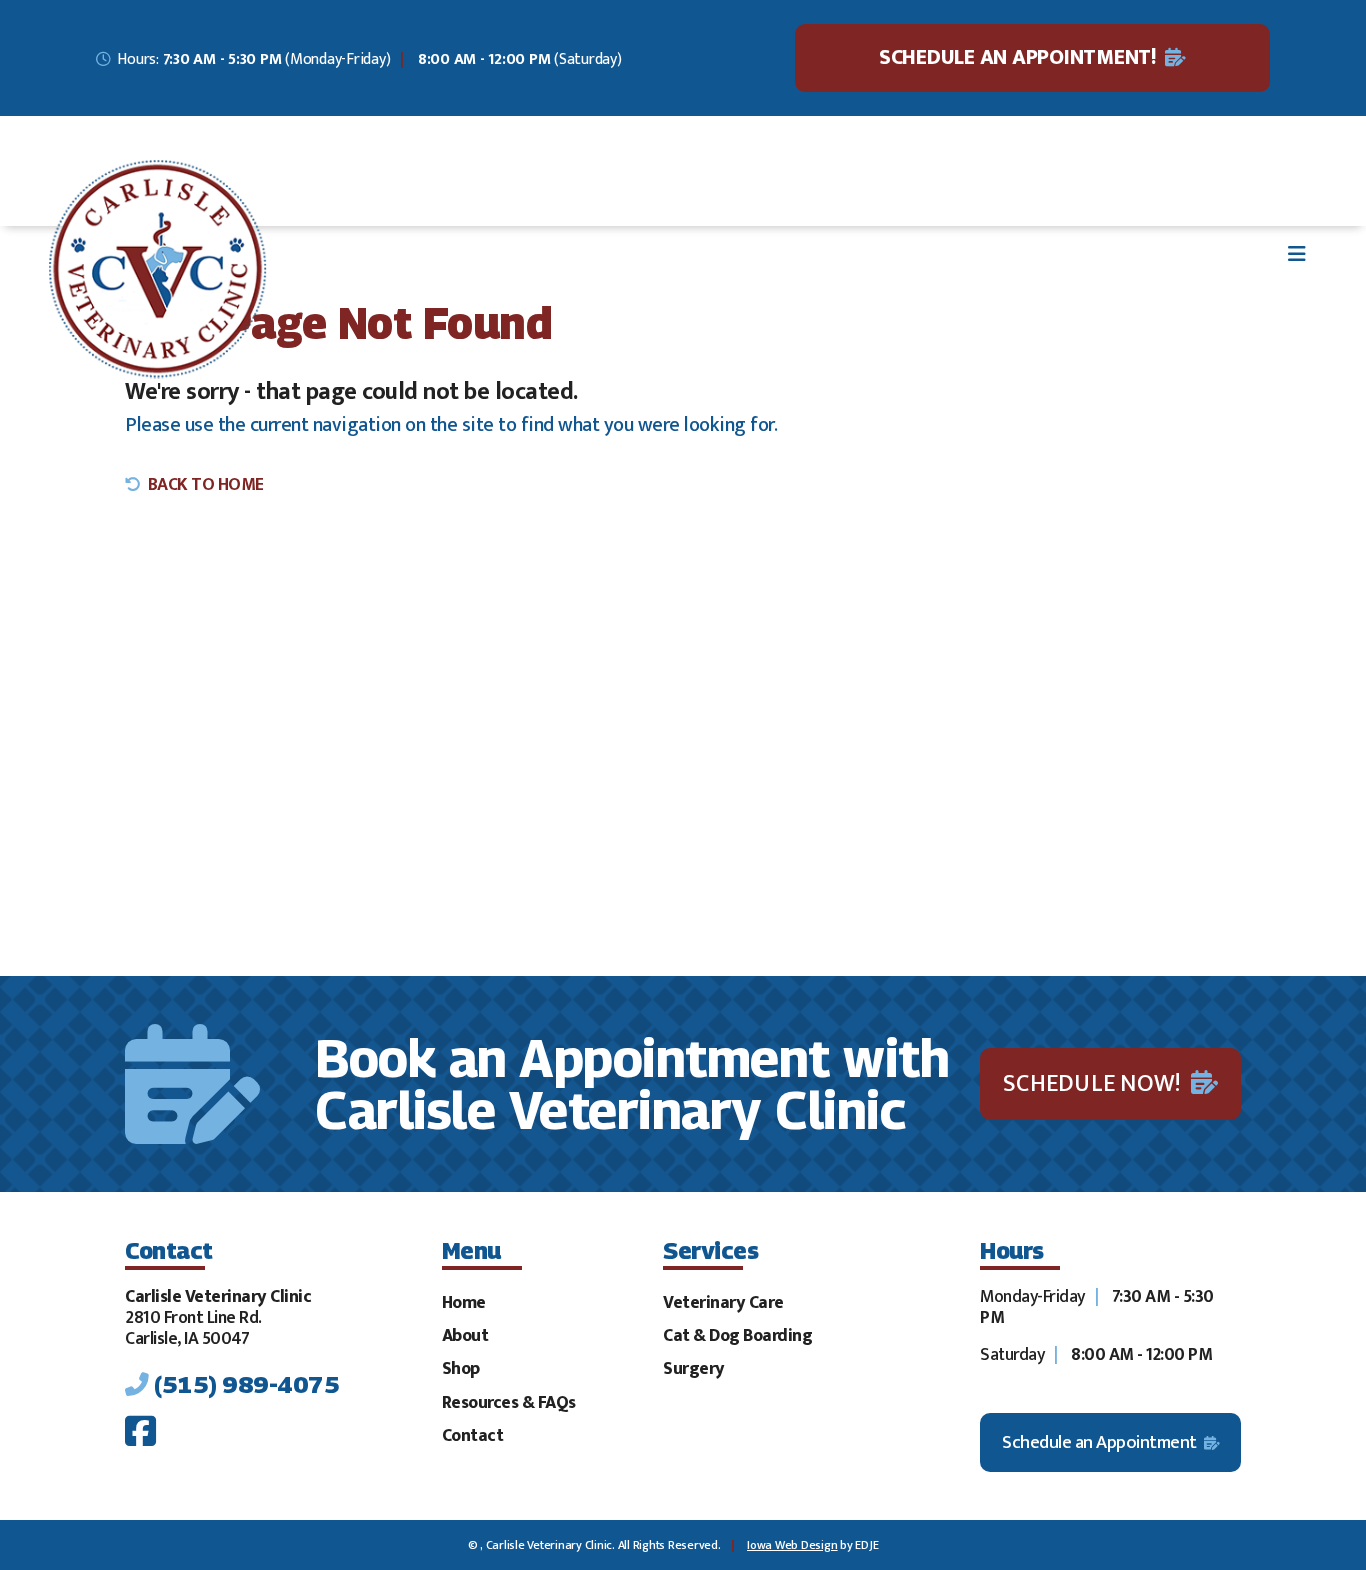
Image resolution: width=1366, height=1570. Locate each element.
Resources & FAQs (509, 1402)
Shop (461, 1368)
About (465, 1335)
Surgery (694, 1368)
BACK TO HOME (206, 484)
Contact (473, 1435)
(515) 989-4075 (246, 1384)
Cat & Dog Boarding (737, 1335)
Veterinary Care (723, 1302)
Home (464, 1302)
